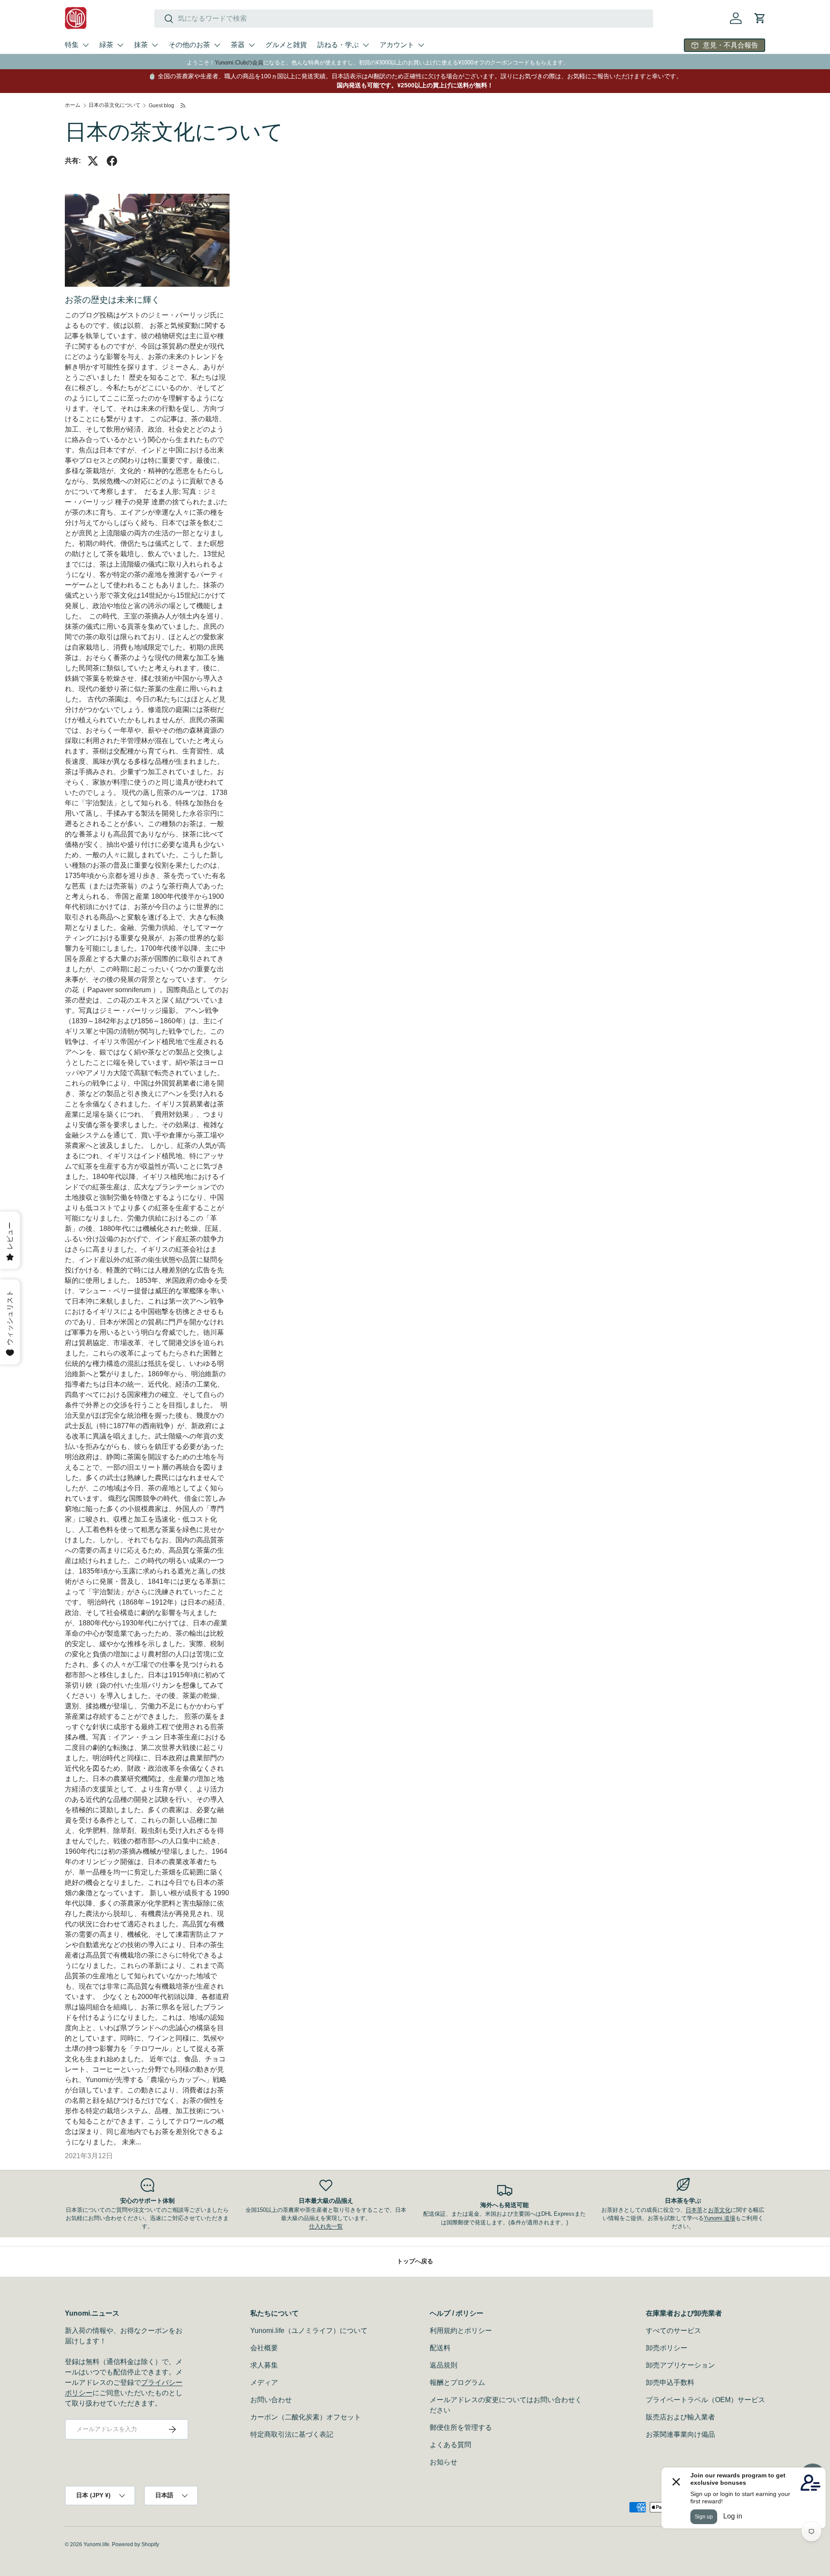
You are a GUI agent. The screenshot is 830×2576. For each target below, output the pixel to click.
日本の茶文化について (115, 105)
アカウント (397, 45)
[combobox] (404, 19)
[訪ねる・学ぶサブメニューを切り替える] (366, 45)
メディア (264, 2382)
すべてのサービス (674, 2331)
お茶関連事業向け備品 (680, 2434)
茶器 (238, 45)
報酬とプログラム (457, 2382)
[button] (760, 18)
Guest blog (161, 106)
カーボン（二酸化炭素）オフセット (306, 2417)
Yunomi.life (96, 2544)
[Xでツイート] (93, 161)
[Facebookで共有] (112, 161)
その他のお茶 (189, 45)
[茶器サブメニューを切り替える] (252, 45)
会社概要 (264, 2348)
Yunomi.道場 (720, 2218)
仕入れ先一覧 (326, 2226)
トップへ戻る (415, 2261)
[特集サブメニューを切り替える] (86, 45)
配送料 (440, 2348)
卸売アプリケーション (680, 2365)
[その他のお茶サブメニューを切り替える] (217, 45)
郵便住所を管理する (461, 2427)
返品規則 (444, 2365)
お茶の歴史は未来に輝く (112, 300)
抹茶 (141, 45)
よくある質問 (450, 2445)
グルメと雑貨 (286, 45)
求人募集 (264, 2365)
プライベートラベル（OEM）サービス (705, 2400)
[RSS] (184, 106)
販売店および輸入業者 (680, 2417)
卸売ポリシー (667, 2348)
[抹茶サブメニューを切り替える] (155, 45)
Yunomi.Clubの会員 (239, 62)
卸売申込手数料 (670, 2382)
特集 (72, 45)
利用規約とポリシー (461, 2331)
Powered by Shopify (136, 2544)
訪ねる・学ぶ (338, 45)
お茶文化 (719, 2210)
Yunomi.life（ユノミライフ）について (309, 2331)
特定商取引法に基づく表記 (292, 2434)
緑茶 (106, 45)
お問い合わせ (271, 2400)
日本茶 (694, 2210)
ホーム (73, 105)
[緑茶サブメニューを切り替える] (120, 45)
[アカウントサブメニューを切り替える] (421, 45)
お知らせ (444, 2462)
